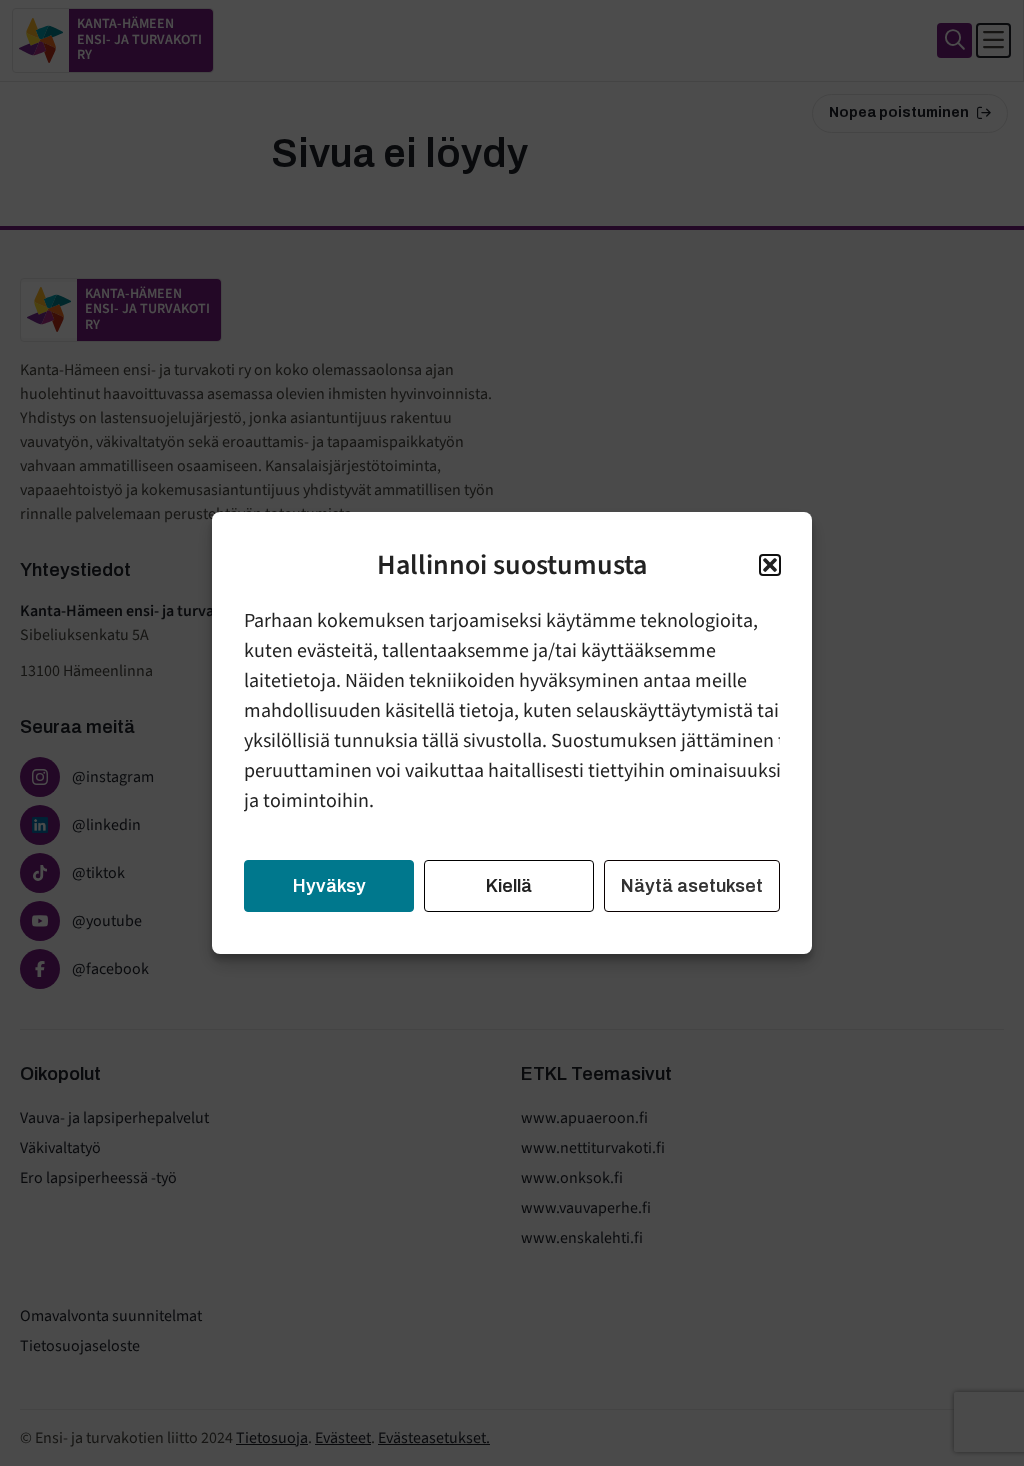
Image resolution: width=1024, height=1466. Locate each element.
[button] (770, 565)
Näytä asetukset (692, 886)
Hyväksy (329, 886)
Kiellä (509, 886)
